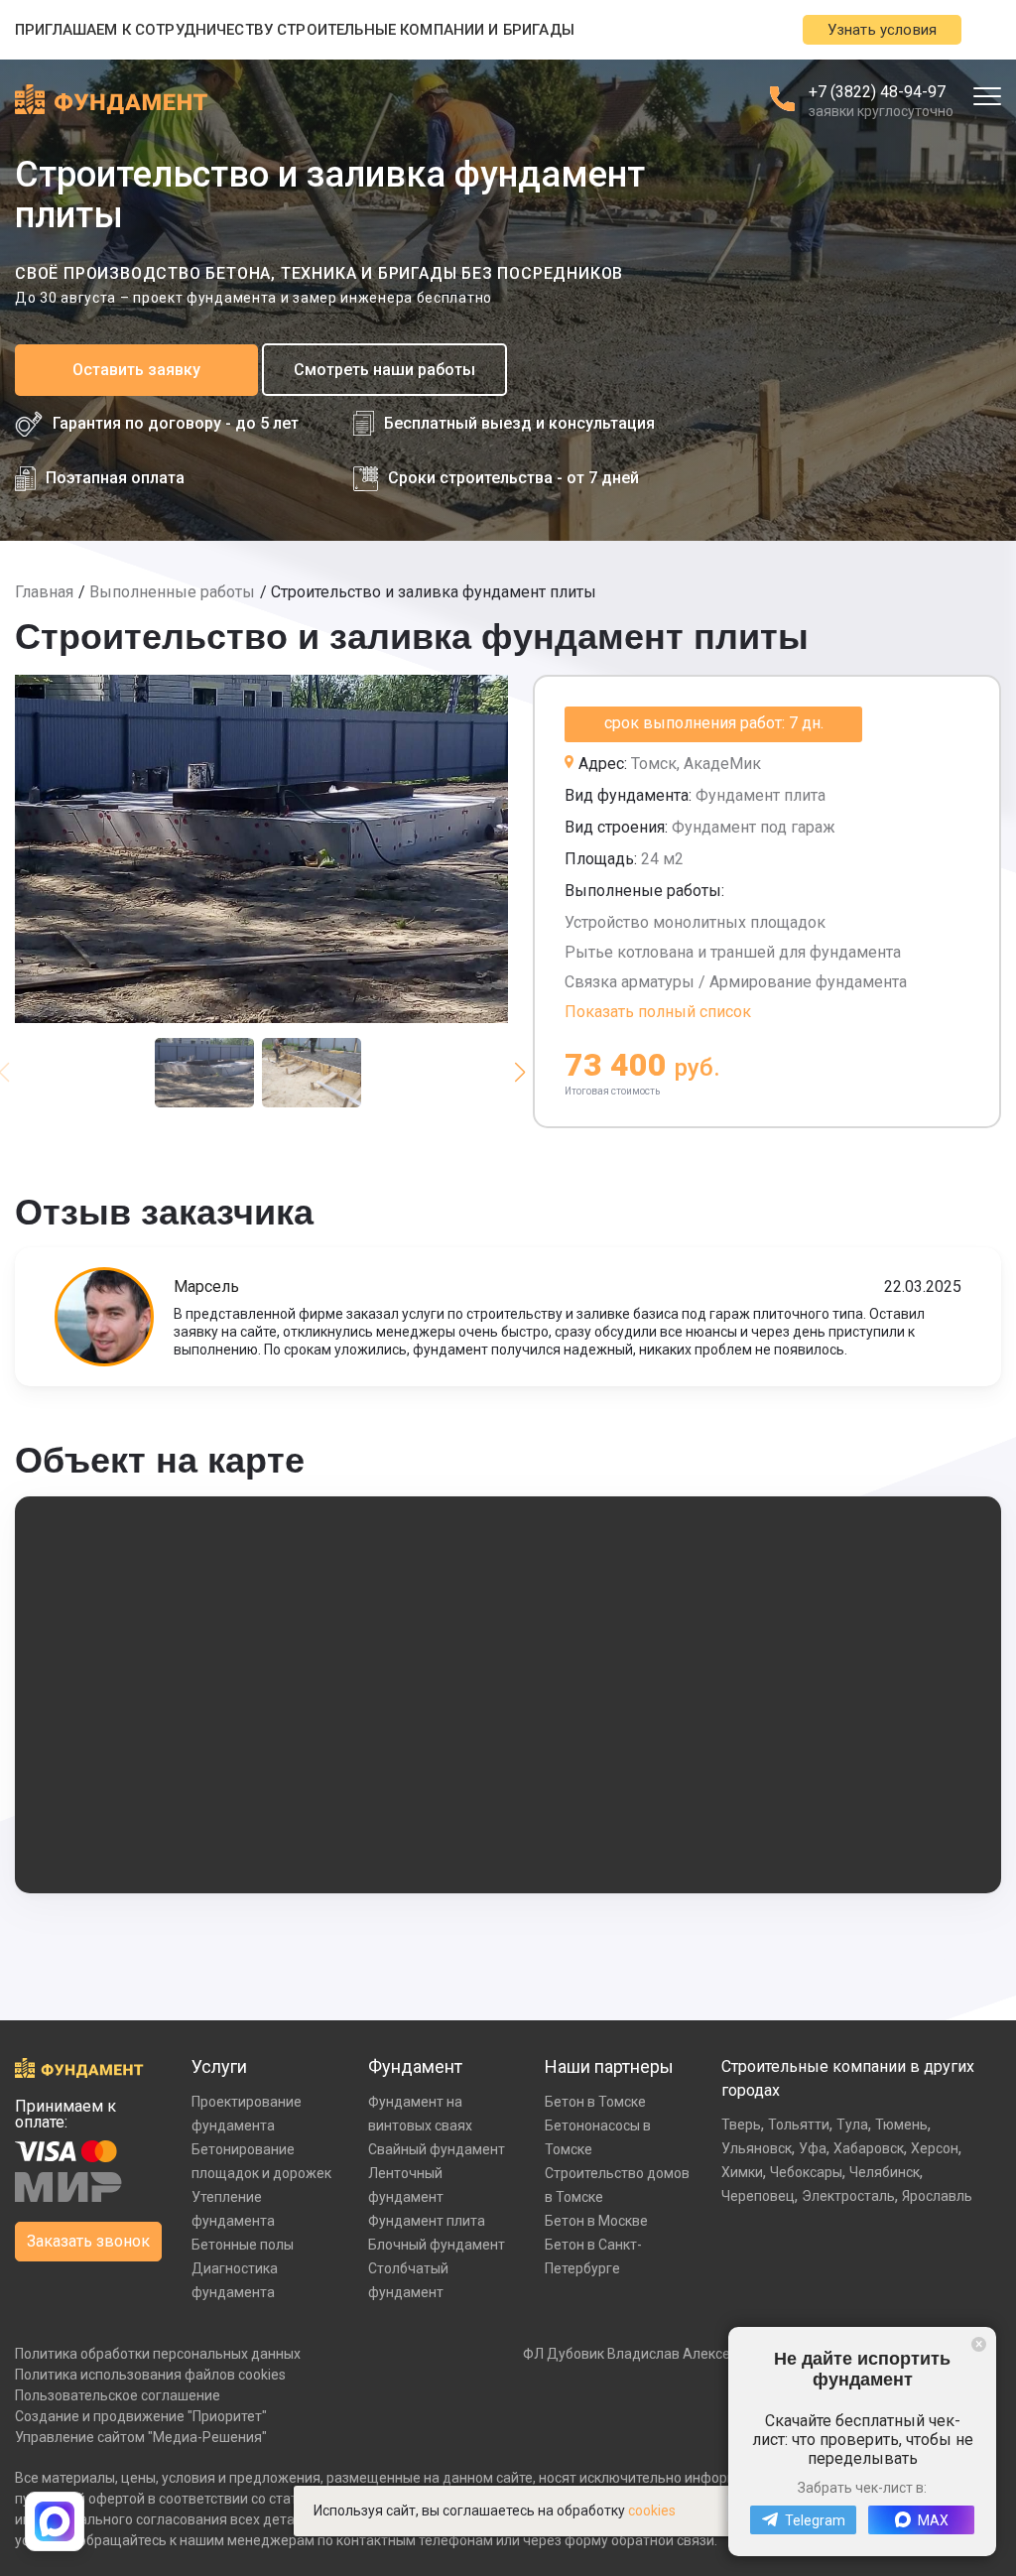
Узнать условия (882, 30)
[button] (519, 1073)
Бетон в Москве (596, 2221)
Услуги (219, 2066)
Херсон (935, 2148)
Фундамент (415, 2066)
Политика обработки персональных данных (158, 2354)
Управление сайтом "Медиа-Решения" (141, 2437)
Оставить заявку (136, 370)
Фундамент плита (427, 2221)
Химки (742, 2172)
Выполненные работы (172, 592)
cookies (652, 2511)
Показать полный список (658, 1012)
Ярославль (937, 2196)
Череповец (758, 2196)
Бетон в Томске (595, 2102)
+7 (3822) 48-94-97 (877, 92)
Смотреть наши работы (384, 370)
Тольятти (799, 2125)
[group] (261, 849)
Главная (44, 592)
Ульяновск (757, 2148)
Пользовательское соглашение (118, 2395)
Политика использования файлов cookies (150, 2375)
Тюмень (901, 2125)
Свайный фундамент (437, 2149)
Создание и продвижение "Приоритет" (141, 2416)
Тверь (741, 2125)
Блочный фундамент (437, 2245)
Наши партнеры (609, 2066)
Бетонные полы (243, 2245)
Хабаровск (869, 2148)
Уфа (813, 2148)
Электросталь (848, 2196)
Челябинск (885, 2172)
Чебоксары (806, 2172)
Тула (852, 2125)
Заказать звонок (88, 2241)
